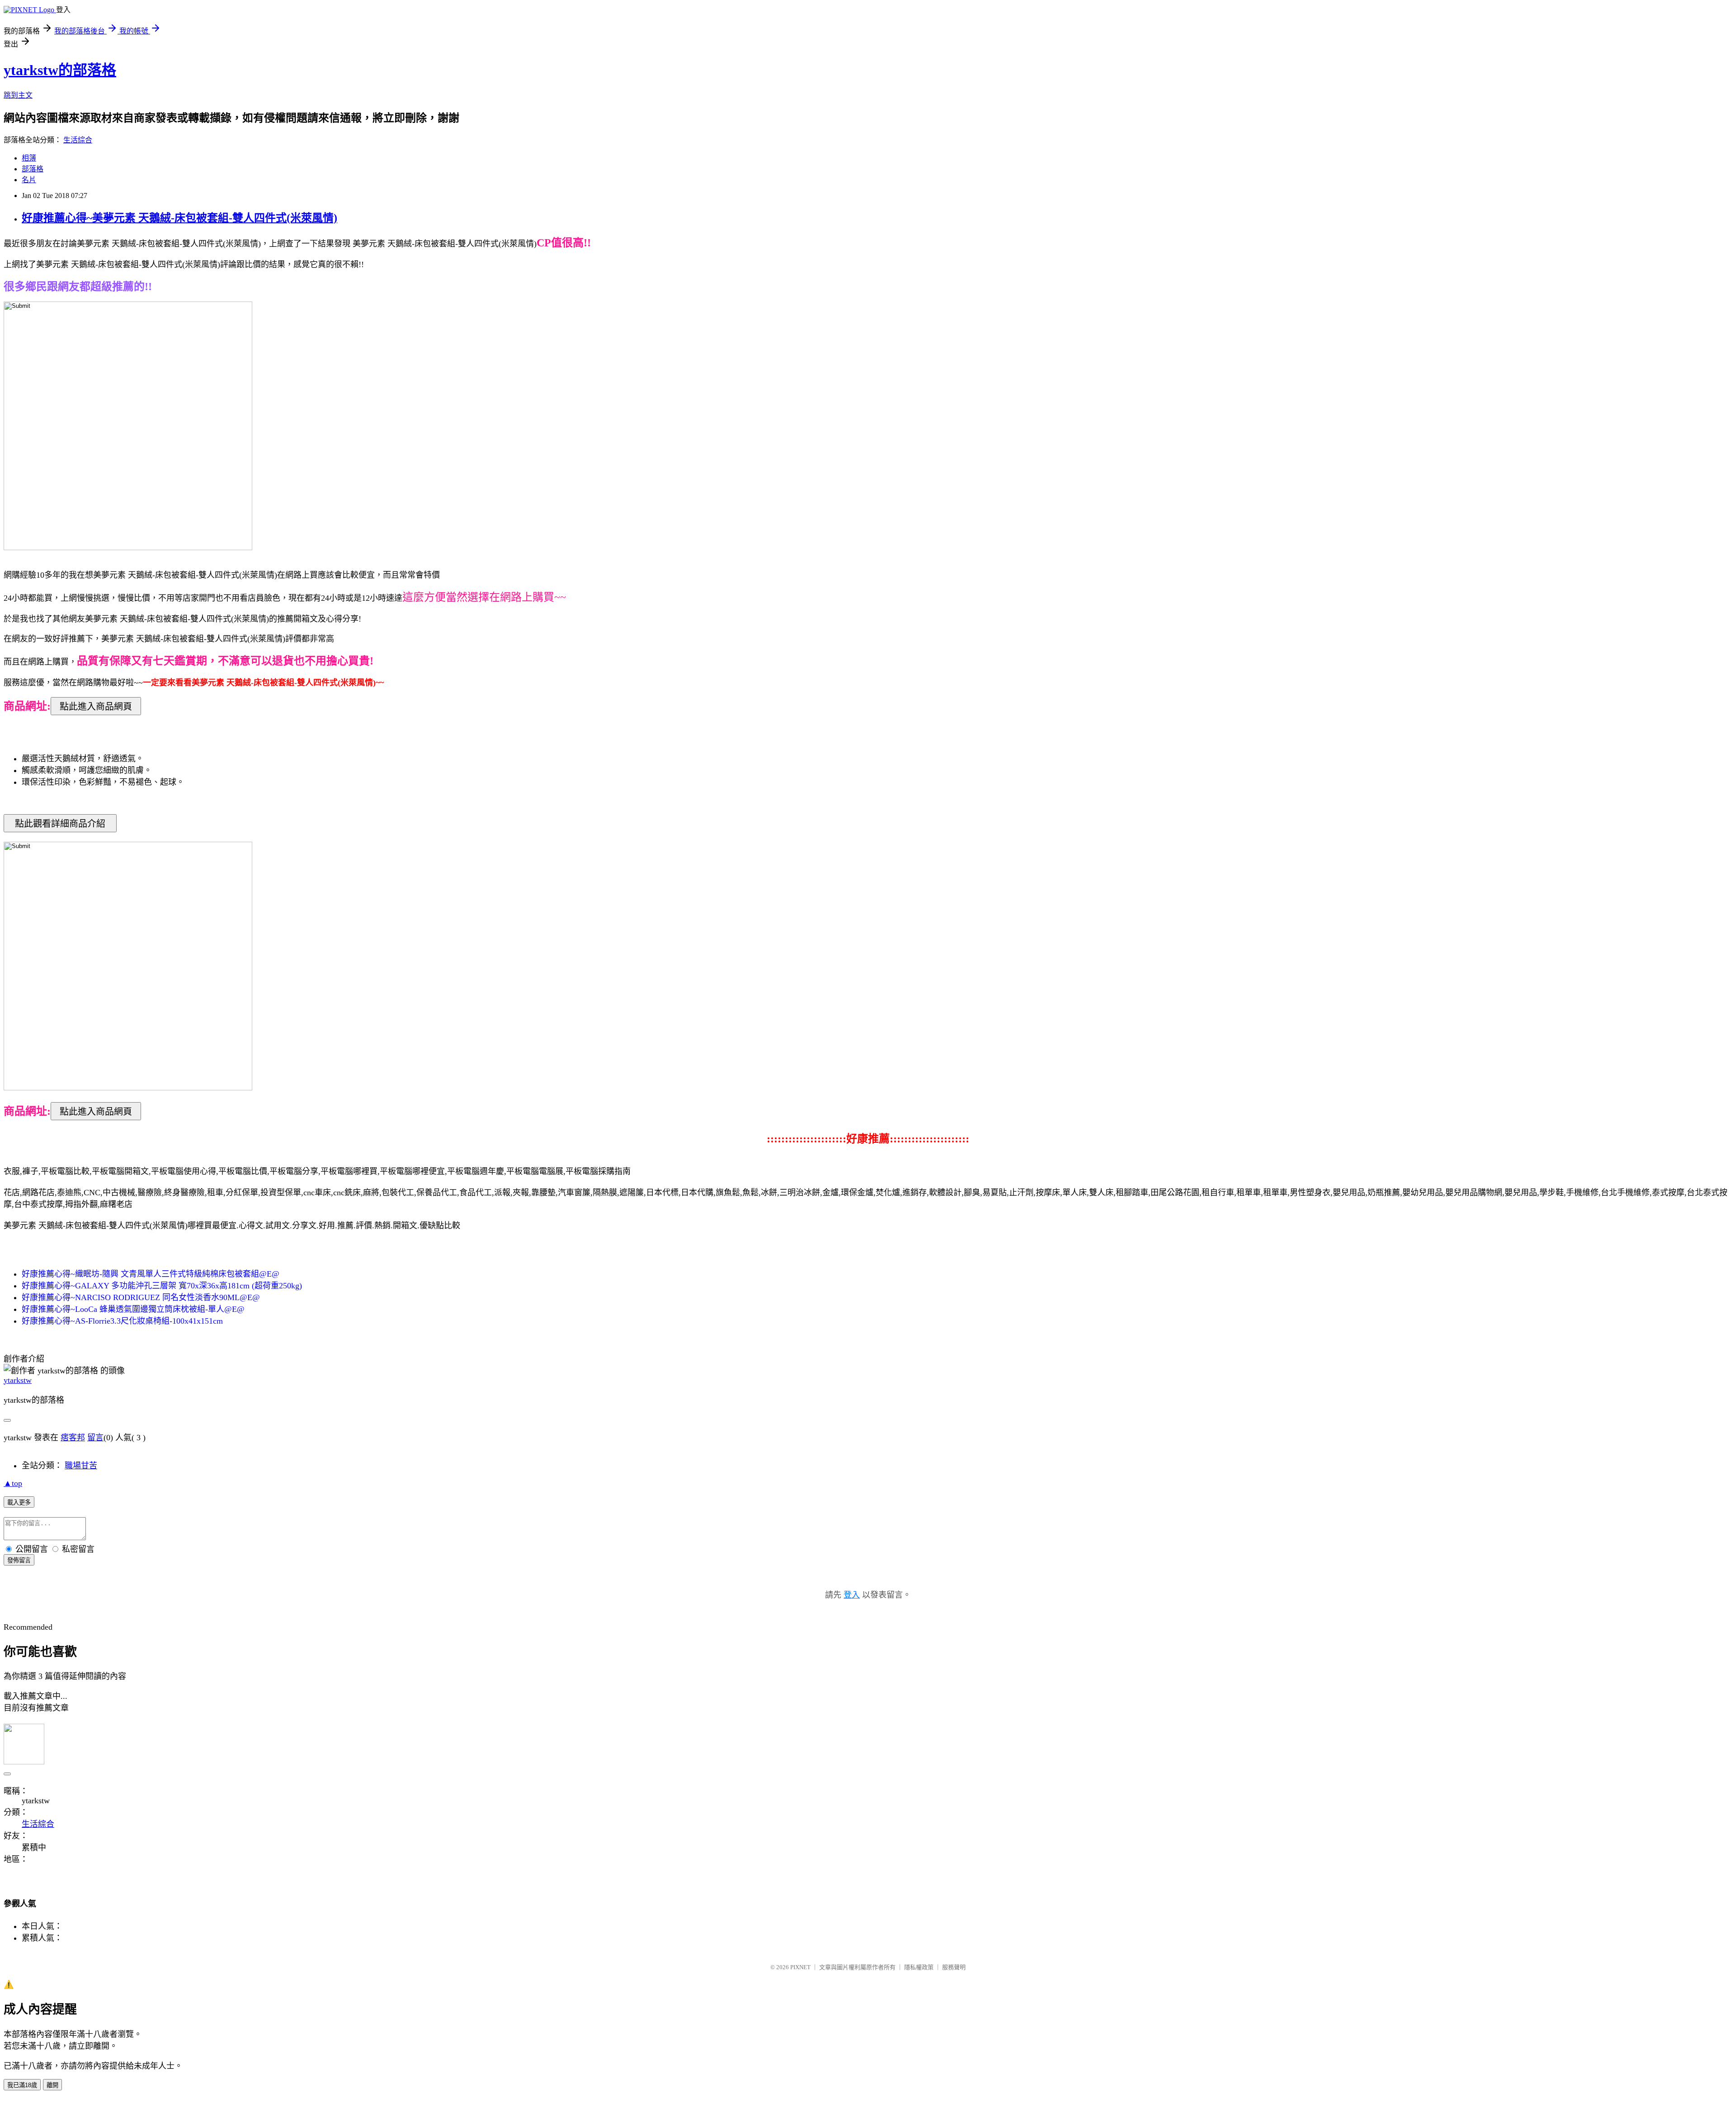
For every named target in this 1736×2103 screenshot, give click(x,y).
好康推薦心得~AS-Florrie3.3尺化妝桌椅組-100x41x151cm (122, 1321)
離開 (52, 2085)
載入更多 (19, 1502)
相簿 (29, 158)
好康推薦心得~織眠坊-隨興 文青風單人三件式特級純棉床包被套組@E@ (151, 1274)
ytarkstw (18, 1380)
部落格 (33, 169)
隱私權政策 (919, 1967)
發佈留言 (19, 1560)
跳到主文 (18, 95)
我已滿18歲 (22, 2085)
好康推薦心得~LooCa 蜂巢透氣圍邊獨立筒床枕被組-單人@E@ (133, 1309)
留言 (95, 1438)
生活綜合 (78, 140)
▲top (13, 1483)
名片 (29, 180)
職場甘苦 (81, 1466)
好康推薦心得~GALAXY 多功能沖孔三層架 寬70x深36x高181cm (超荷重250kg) (162, 1286)
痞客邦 (73, 1438)
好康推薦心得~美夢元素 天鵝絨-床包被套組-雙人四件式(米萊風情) (179, 218)
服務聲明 (954, 1967)
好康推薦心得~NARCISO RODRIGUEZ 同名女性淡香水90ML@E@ (141, 1297)
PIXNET (800, 1967)
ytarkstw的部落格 (60, 70)
